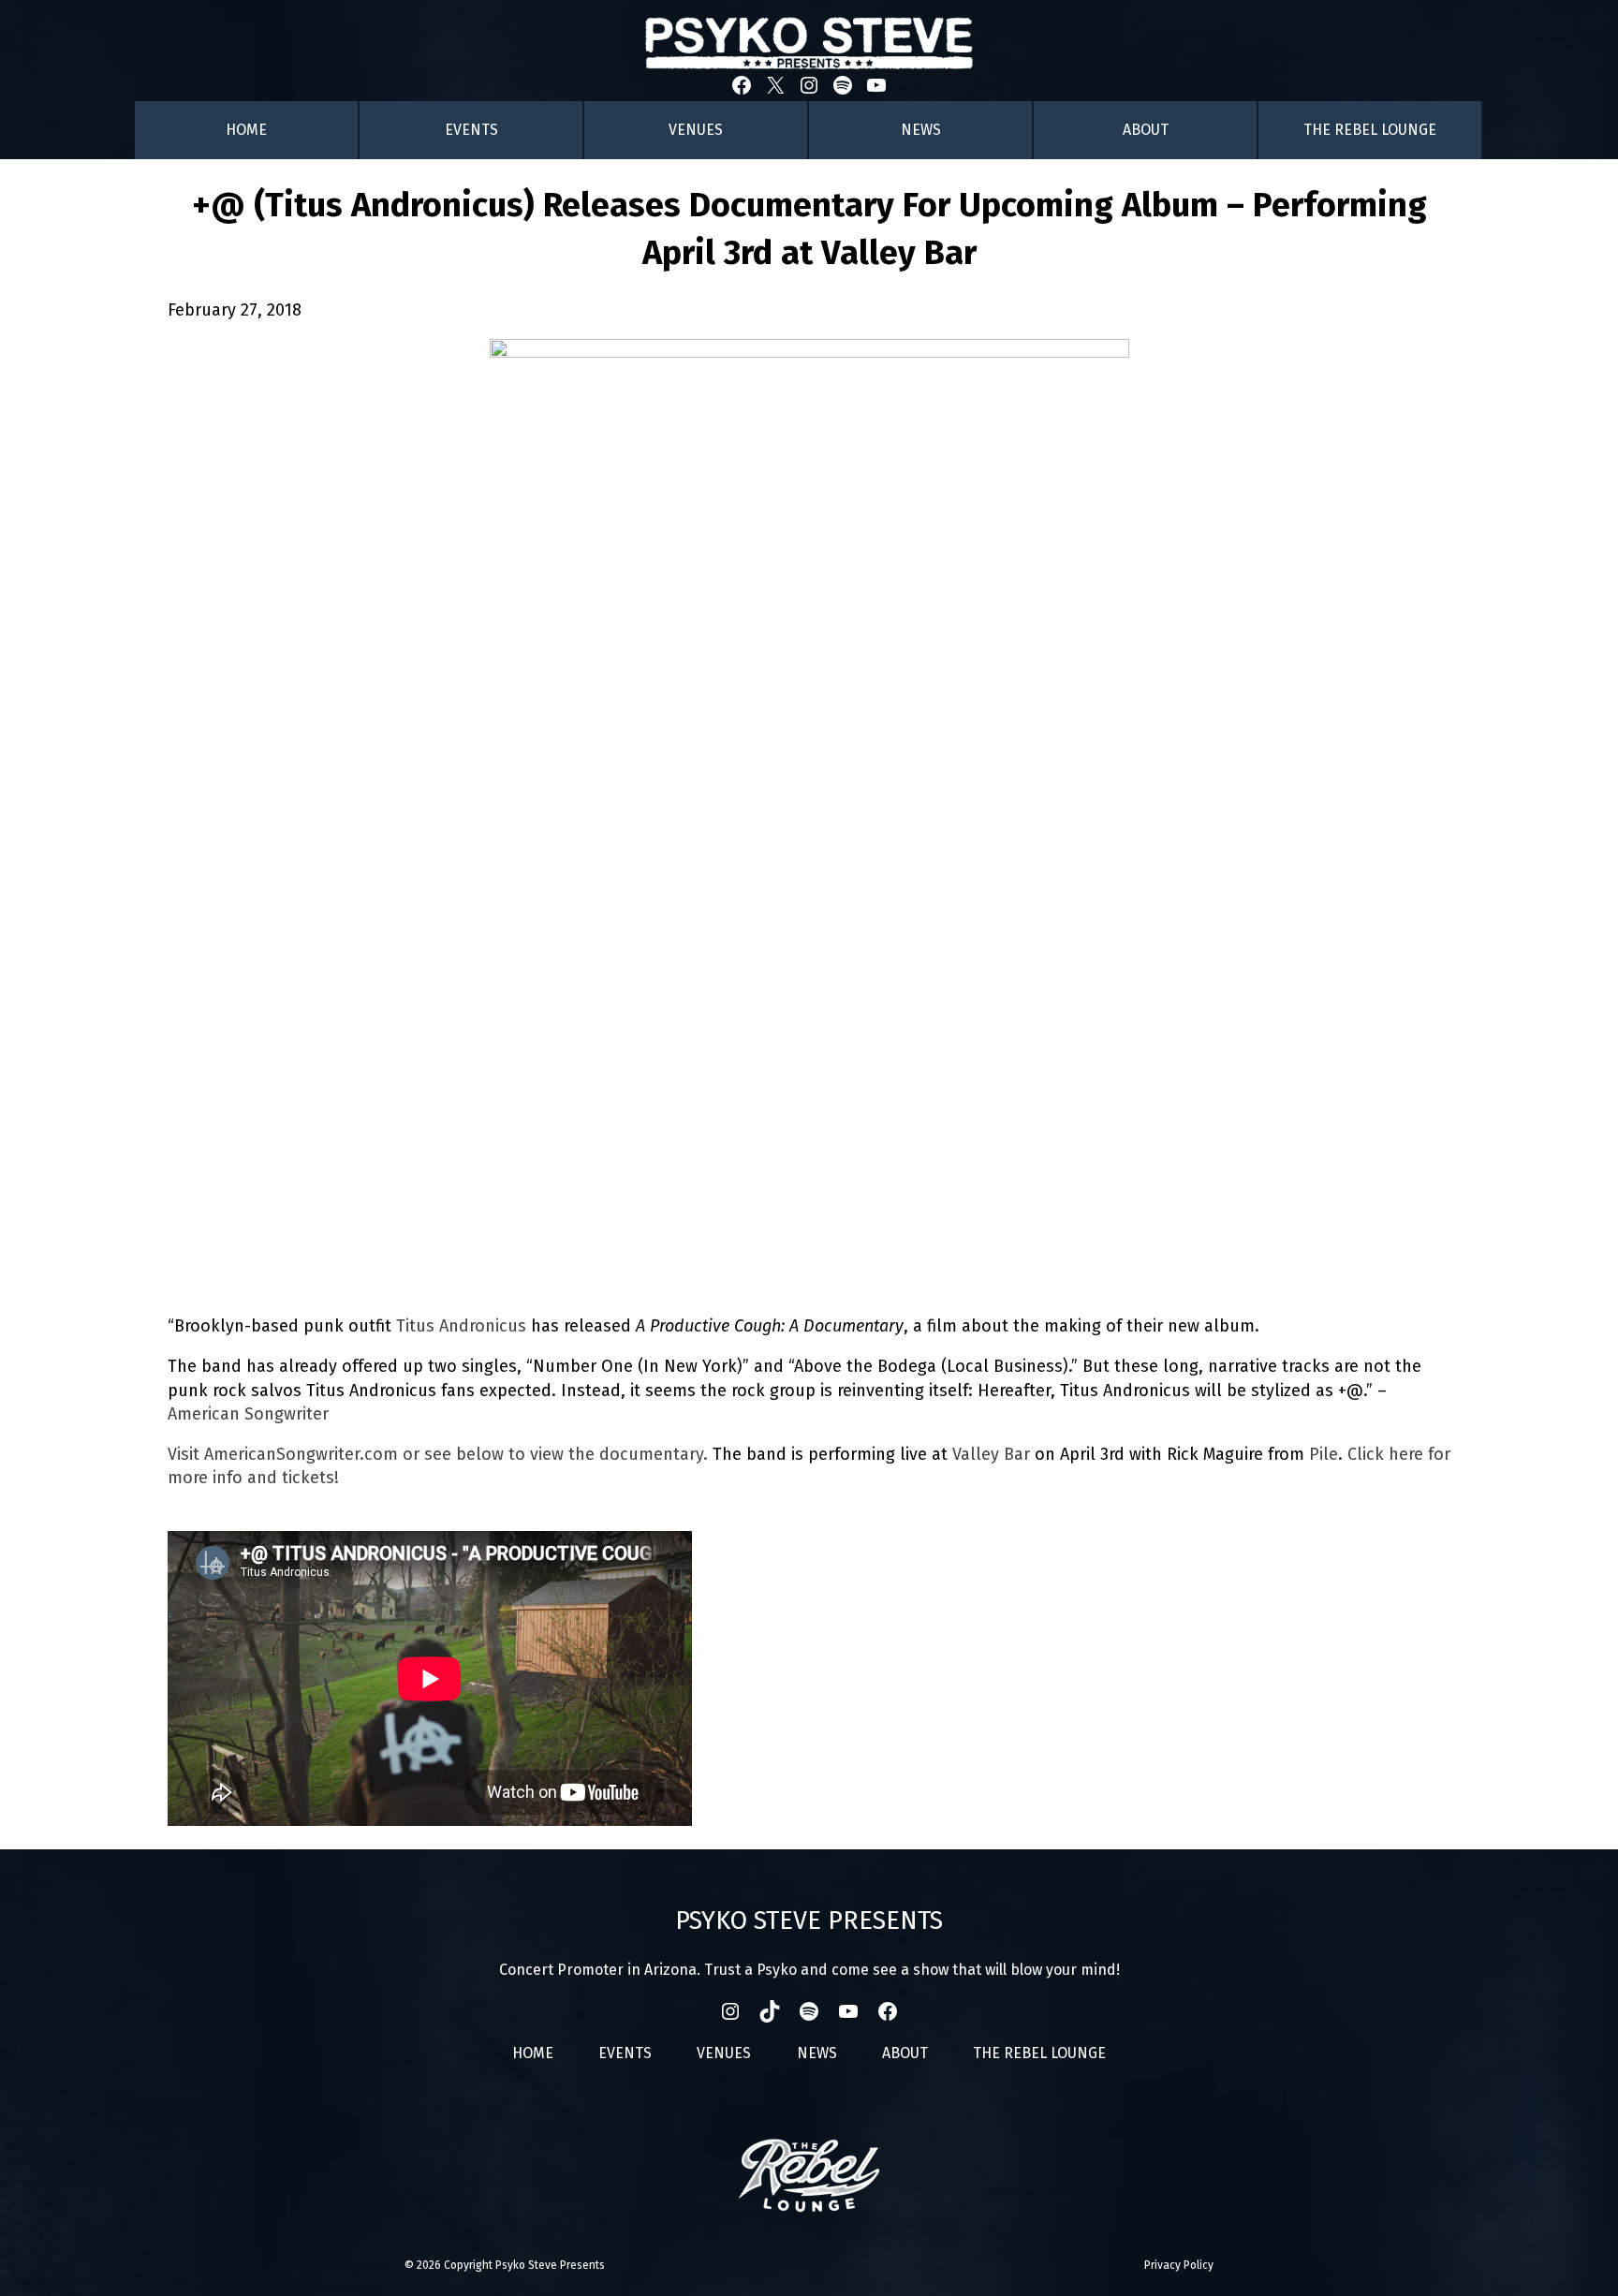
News (921, 130)
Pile (1324, 1454)
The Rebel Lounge (1370, 130)
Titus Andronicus (461, 1326)
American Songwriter (248, 1414)
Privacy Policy (1179, 2265)
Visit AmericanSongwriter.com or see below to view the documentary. (438, 1454)
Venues (696, 130)
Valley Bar (991, 1454)
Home (246, 130)
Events (471, 130)
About (1146, 130)
